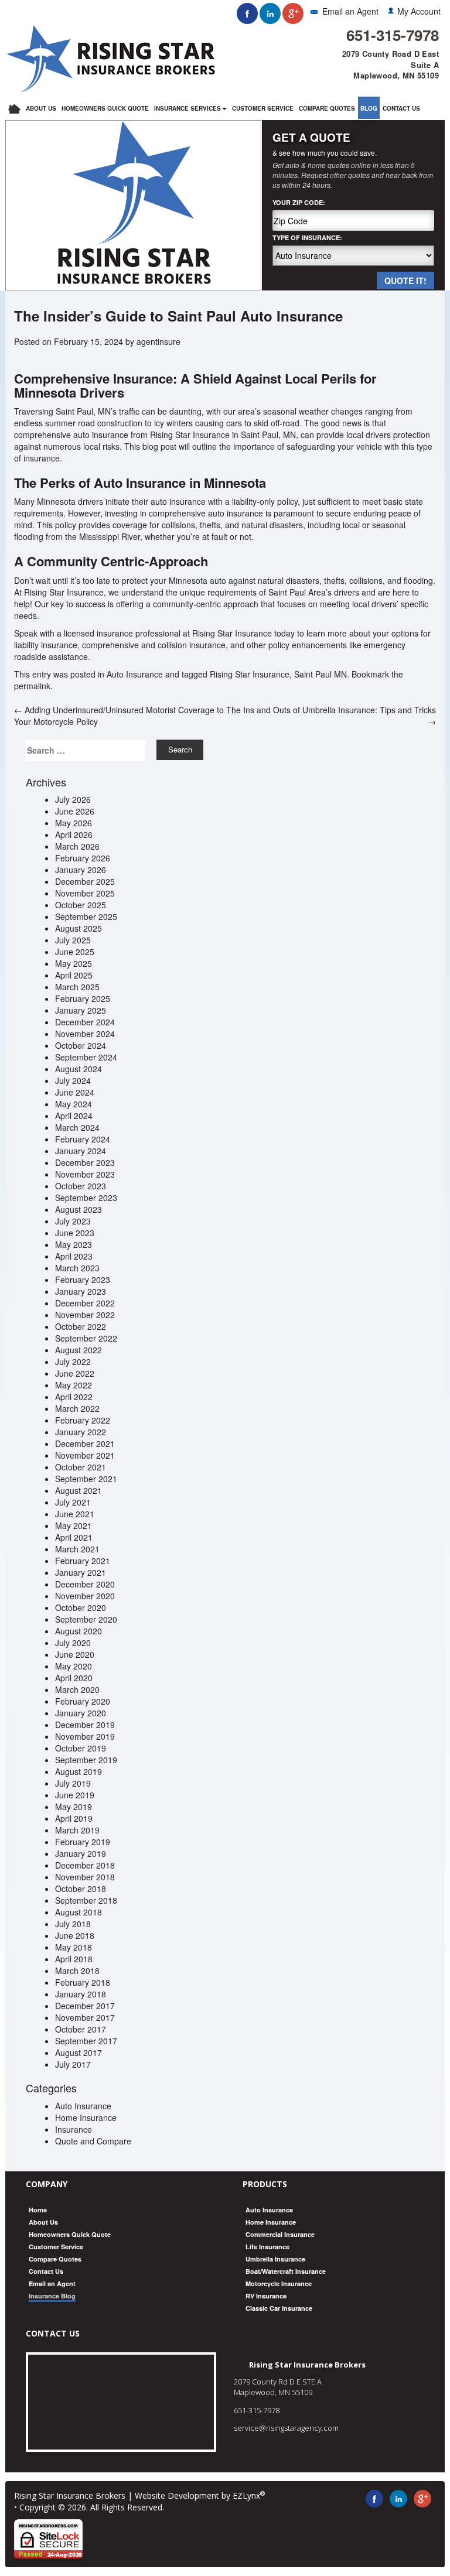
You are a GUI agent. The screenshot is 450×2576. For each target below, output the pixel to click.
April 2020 (74, 1678)
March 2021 (77, 1549)
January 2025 (81, 1010)
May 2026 (74, 823)
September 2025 (86, 916)
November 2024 (85, 1034)
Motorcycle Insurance (279, 2283)
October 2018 (81, 1889)
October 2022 (81, 1326)
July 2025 (73, 940)
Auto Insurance (135, 674)
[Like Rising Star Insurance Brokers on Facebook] (247, 13)
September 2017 (86, 2041)
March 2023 (77, 1268)
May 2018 (74, 1947)
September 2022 (86, 1338)
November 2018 (85, 1877)
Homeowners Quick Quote (105, 108)
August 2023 (79, 1209)
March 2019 (77, 1830)
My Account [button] (419, 11)
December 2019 (85, 1725)
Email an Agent (350, 11)
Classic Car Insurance (279, 2308)
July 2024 (73, 1080)
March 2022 (77, 1408)
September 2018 (86, 1900)
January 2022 (81, 1432)
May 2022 (74, 1385)
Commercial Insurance (280, 2234)
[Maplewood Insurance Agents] (15, 108)
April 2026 (74, 834)
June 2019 (75, 1795)
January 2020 (81, 1713)
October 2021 (81, 1467)
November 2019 (85, 1736)
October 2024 (81, 1045)
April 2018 (74, 1959)
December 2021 (85, 1443)
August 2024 (79, 1069)
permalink (32, 686)
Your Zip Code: (299, 202)
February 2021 (83, 1561)
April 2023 (74, 1256)
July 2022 (73, 1361)
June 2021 (75, 1514)
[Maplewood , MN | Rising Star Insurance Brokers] (111, 58)
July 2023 (73, 1221)
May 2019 (74, 1807)
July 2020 (73, 1643)
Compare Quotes (327, 108)
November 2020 (85, 1596)
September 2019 (86, 1760)
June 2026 (75, 811)
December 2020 (85, 1584)
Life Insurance (267, 2247)
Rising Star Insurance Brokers (70, 2495)
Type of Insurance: (307, 237)
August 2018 (79, 1912)
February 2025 (83, 998)
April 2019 (74, 1818)
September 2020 (86, 1619)
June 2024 (75, 1092)
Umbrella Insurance (275, 2259)
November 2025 (85, 893)
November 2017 (85, 2017)
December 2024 (85, 1022)
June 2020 (75, 1654)
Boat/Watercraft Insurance (286, 2271)
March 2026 (77, 846)
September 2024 (86, 1057)
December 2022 (85, 1303)
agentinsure (158, 341)
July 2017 (73, 2064)
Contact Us (401, 108)
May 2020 (74, 1666)
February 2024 (83, 1139)
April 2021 (74, 1537)
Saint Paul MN (321, 674)
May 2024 (74, 1104)
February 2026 (83, 858)
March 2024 (77, 1127)
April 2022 (74, 1397)
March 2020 (77, 1689)
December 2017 (85, 2006)
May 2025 (74, 963)
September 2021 (86, 1479)
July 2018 (73, 1924)
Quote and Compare (93, 2141)
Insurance (74, 2129)
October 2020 (81, 1607)
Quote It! (405, 280)
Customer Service (263, 108)
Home (38, 2210)
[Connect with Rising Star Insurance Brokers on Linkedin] (270, 13)
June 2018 (75, 1935)
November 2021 (85, 1455)
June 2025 (75, 952)
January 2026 (81, 870)
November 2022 (85, 1315)
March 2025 (77, 987)
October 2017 (81, 2029)
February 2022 (83, 1420)
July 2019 (73, 1783)
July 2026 (73, 799)
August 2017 (79, 2052)
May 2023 (74, 1244)
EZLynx (246, 2495)
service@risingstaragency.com (286, 2428)
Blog (369, 108)
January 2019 (81, 1853)
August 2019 (79, 1771)
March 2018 (77, 1971)
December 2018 (85, 1865)
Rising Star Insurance (250, 674)
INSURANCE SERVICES (187, 108)
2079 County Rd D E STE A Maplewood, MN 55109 (278, 2387)
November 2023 (85, 1174)
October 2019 (81, 1748)
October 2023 (81, 1186)
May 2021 (74, 1525)
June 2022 (75, 1373)
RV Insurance (266, 2296)
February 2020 (83, 1701)
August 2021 (79, 1490)
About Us (41, 108)
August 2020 (79, 1631)
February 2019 (83, 1842)
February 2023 (83, 1280)
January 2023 (81, 1291)
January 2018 (81, 1994)
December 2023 (85, 1162)
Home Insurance (86, 2117)
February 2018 (83, 1982)
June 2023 (75, 1233)
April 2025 (74, 975)
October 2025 (81, 905)
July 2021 (73, 1502)
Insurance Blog (52, 2296)
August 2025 (79, 928)
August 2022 (79, 1350)
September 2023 (86, 1198)
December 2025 (85, 881)
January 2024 (81, 1151)
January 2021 (81, 1572)
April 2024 (74, 1116)
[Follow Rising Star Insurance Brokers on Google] (293, 13)
